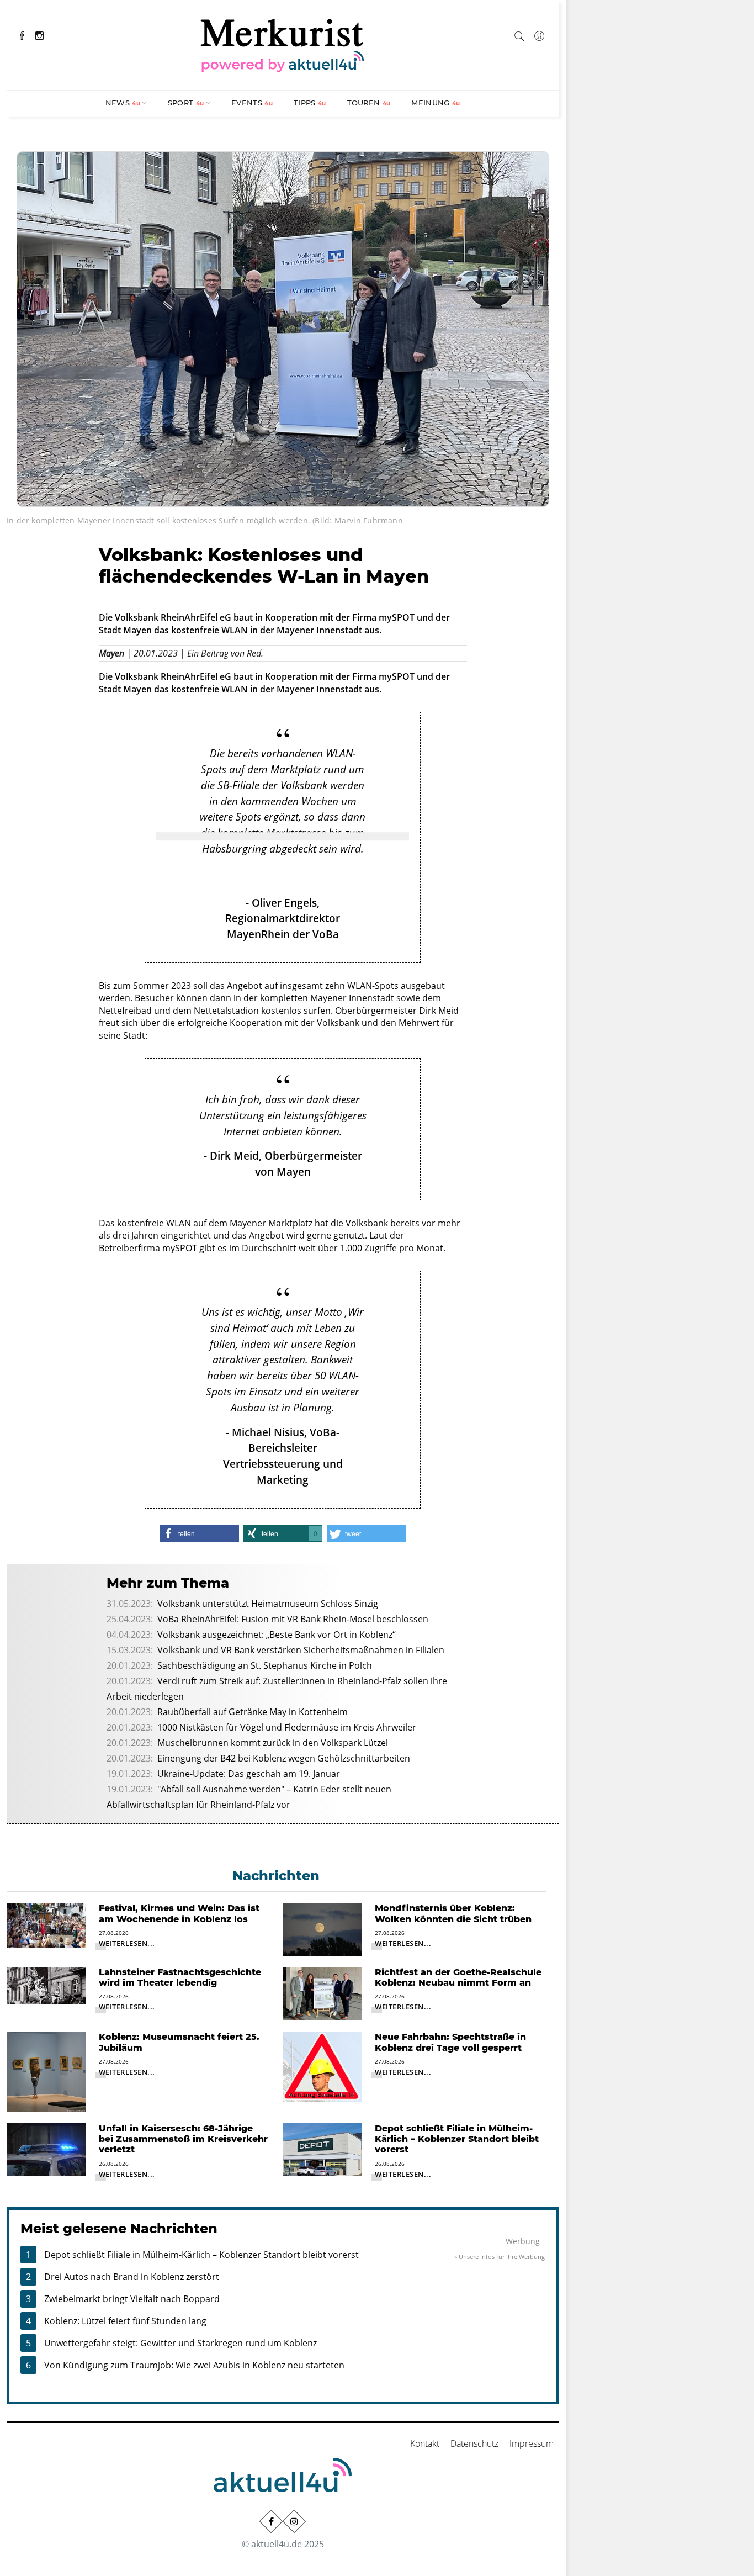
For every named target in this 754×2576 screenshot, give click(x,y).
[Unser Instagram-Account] (294, 2521)
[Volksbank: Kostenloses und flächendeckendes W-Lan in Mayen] (283, 328)
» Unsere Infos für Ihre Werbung (500, 2257)
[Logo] (283, 44)
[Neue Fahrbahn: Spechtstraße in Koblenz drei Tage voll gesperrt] (322, 2066)
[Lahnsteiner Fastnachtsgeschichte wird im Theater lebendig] (46, 1985)
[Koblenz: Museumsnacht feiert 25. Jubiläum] (46, 2071)
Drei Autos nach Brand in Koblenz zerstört (132, 2277)
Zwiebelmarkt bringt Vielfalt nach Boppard (132, 2299)
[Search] (519, 34)
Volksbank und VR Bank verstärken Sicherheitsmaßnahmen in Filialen (301, 1650)
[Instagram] (39, 35)
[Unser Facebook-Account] (271, 2521)
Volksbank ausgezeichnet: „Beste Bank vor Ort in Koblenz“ (277, 1635)
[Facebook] (22, 35)
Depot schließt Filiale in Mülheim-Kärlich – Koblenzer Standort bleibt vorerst (201, 2255)
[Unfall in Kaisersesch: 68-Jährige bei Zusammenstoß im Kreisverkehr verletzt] (46, 2149)
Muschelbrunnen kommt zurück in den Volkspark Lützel (273, 1743)
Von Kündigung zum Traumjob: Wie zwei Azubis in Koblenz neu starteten (194, 2365)
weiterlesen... (127, 1943)
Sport (186, 103)
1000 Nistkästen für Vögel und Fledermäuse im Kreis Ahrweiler (287, 1727)
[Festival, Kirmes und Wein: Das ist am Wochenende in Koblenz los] (46, 1924)
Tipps (310, 103)
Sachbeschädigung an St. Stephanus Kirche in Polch (265, 1665)
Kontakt (425, 2443)
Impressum (532, 2443)
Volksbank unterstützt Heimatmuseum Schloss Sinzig (268, 1604)
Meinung (436, 103)
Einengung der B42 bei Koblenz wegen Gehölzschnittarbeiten (284, 1758)
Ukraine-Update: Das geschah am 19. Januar (249, 1774)
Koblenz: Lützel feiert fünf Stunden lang (125, 2321)
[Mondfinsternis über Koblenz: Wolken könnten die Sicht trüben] (322, 1928)
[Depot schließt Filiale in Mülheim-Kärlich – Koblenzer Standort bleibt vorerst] (322, 2149)
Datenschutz (474, 2443)
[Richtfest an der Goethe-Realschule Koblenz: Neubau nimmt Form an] (322, 1993)
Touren (369, 103)
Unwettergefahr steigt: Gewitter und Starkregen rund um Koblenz (180, 2343)
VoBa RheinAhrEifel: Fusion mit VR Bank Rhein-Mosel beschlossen (293, 1619)
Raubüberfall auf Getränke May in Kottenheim (253, 1712)
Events (252, 103)
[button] (200, 1533)
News (123, 103)
